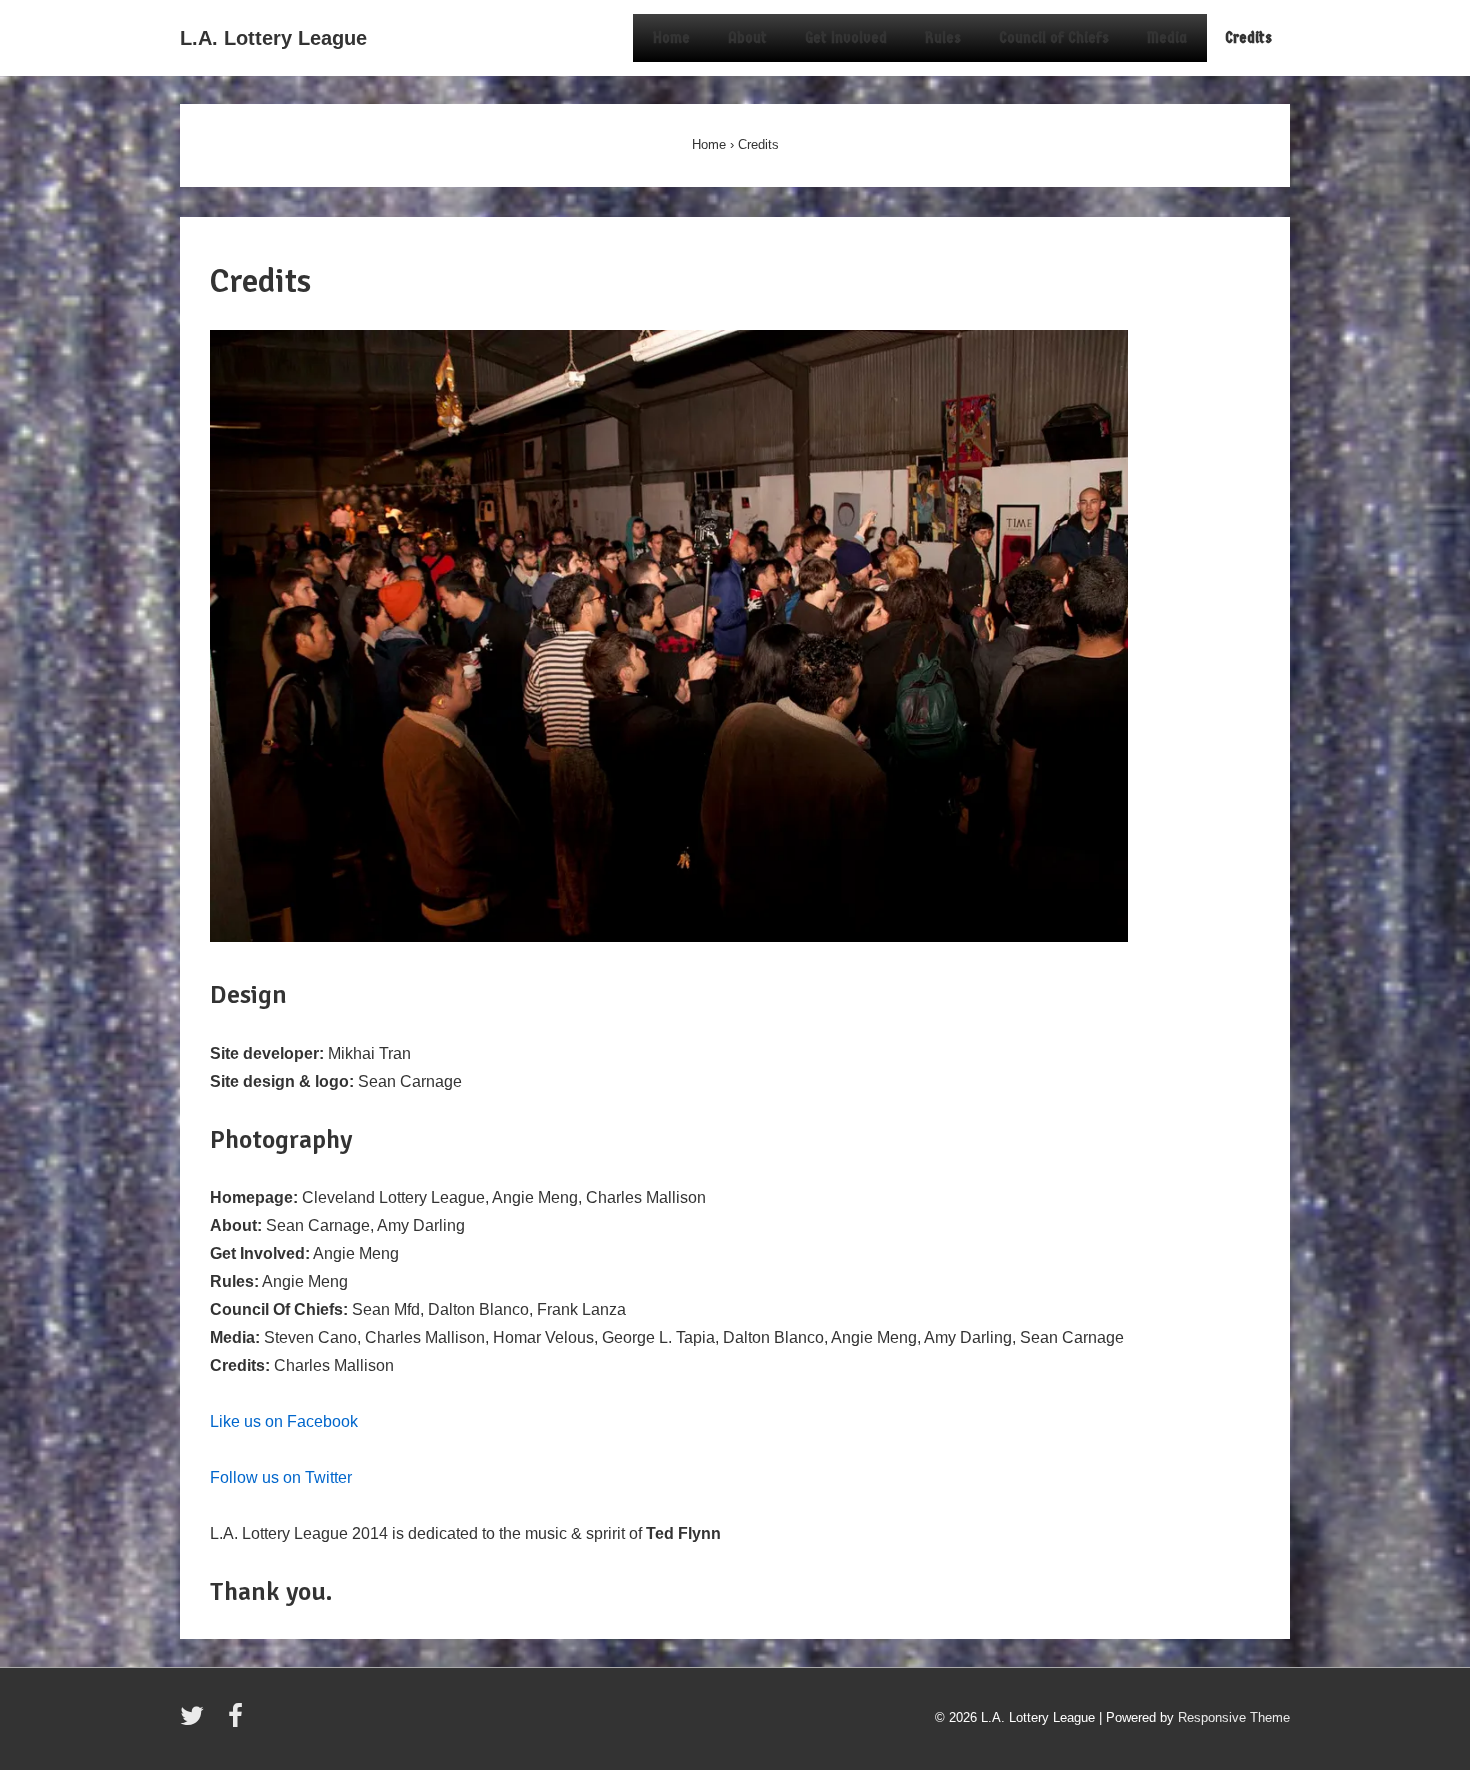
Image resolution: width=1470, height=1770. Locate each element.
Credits (1248, 37)
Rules (943, 37)
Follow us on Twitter (281, 1477)
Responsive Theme (1234, 1717)
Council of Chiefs (1054, 37)
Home (671, 37)
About (747, 37)
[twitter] (196, 1722)
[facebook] (238, 1722)
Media (1167, 37)
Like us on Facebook (284, 1421)
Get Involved (846, 37)
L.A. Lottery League (273, 38)
